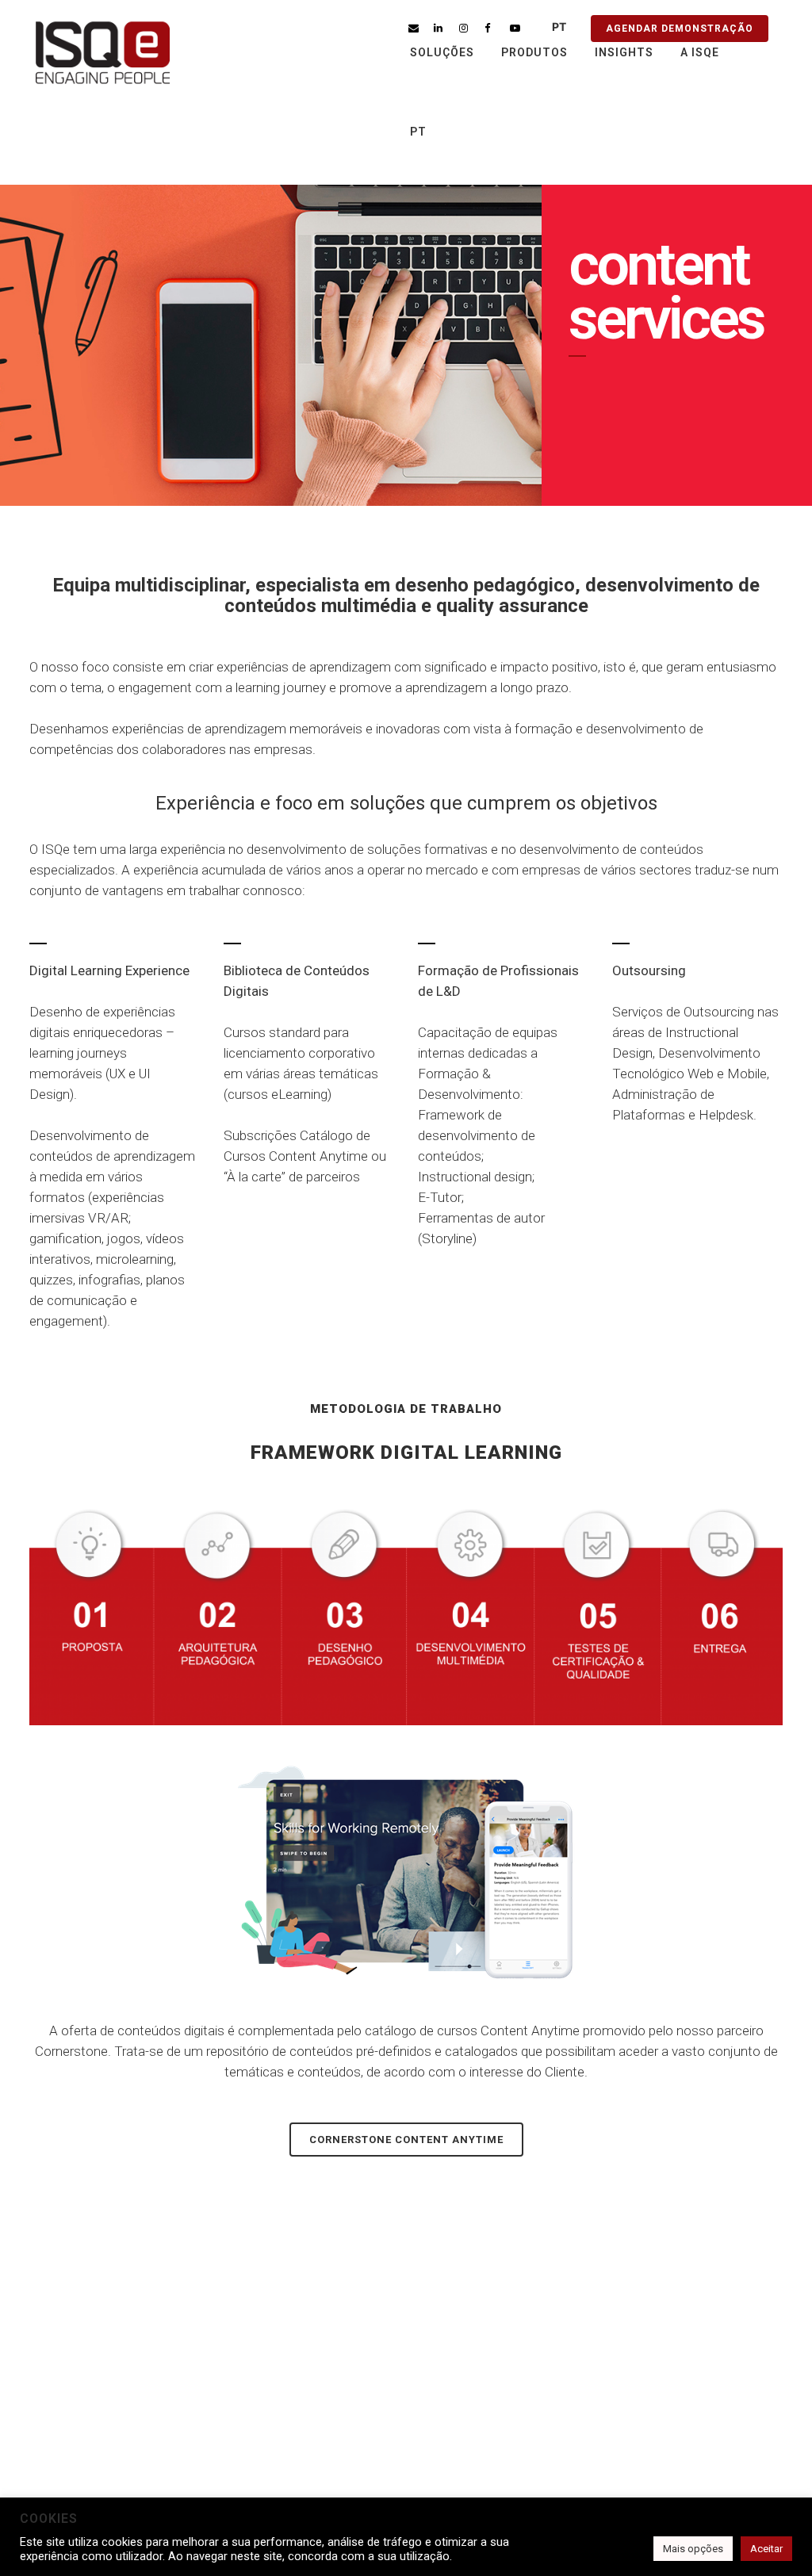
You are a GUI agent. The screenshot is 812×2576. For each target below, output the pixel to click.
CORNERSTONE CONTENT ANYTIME (406, 2140)
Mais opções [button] (693, 2549)
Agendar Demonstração (680, 29)
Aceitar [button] (766, 2549)
